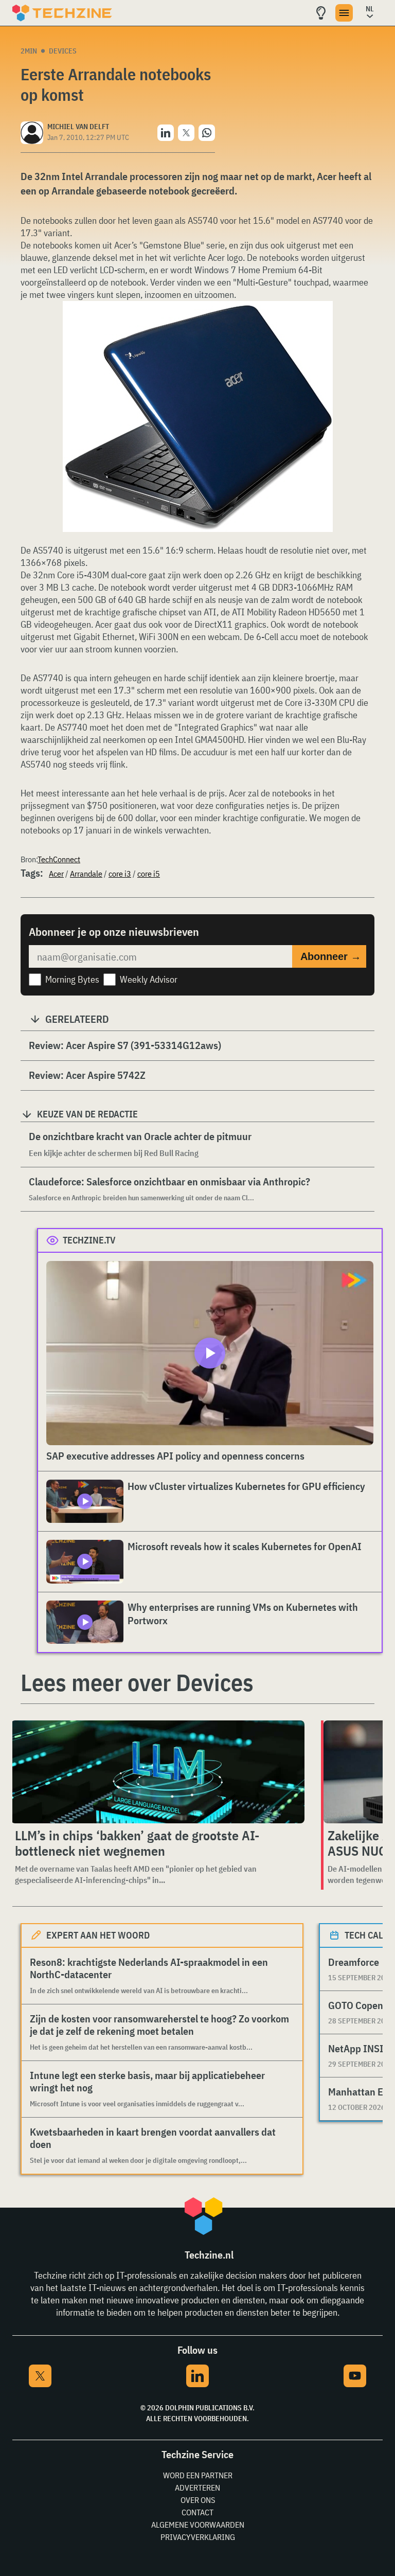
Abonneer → (331, 956)
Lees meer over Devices (137, 1682)
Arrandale (86, 874)
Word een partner (198, 2475)
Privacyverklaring (198, 2537)
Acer (56, 874)
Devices (63, 51)
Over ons (198, 2500)
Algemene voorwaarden (198, 2525)
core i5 (149, 874)
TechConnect (59, 859)
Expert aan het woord (98, 1935)
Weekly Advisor (149, 979)
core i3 (120, 874)
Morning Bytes (72, 979)
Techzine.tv (89, 1240)
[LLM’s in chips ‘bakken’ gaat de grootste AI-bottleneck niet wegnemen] (158, 1772)
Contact (197, 2512)
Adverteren (197, 2488)
